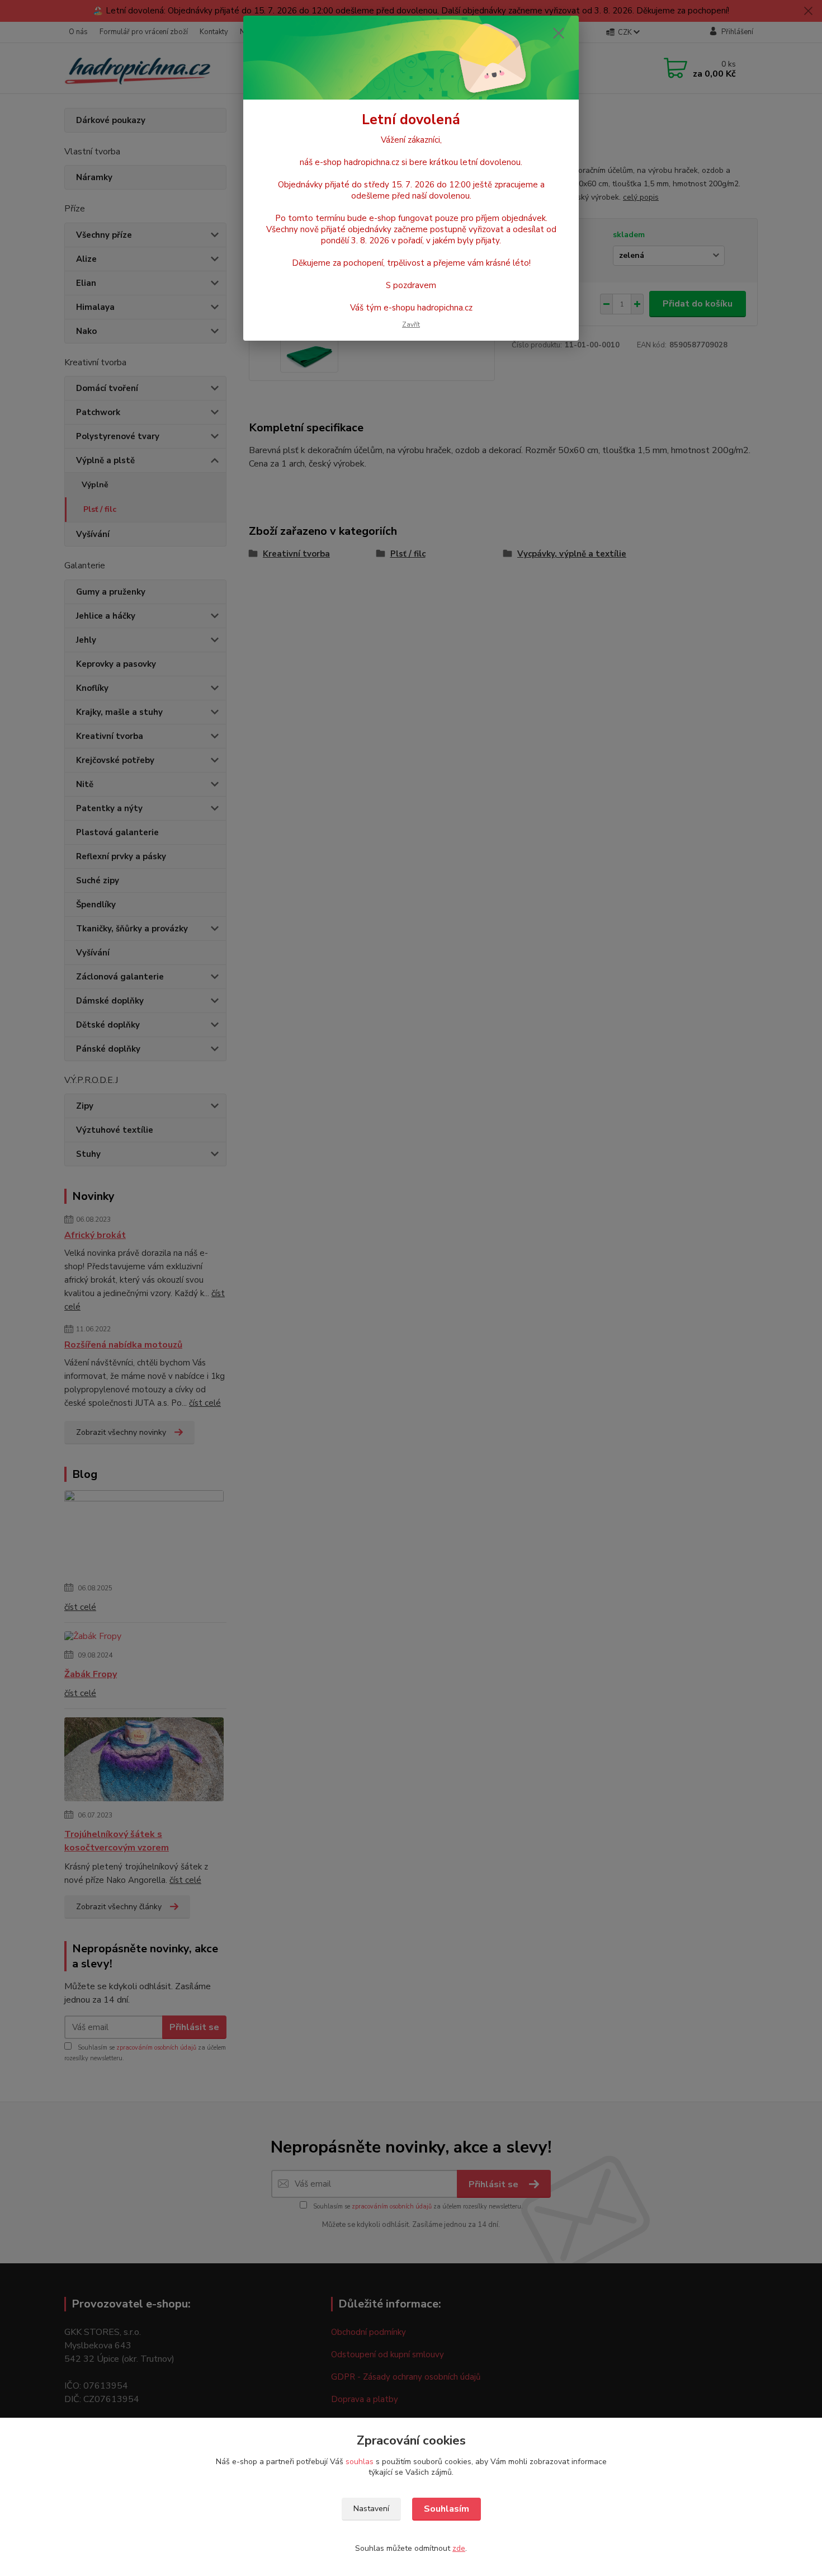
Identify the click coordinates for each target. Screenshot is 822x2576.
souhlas (360, 2462)
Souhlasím (447, 2509)
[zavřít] (559, 33)
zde (459, 2548)
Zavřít (411, 324)
